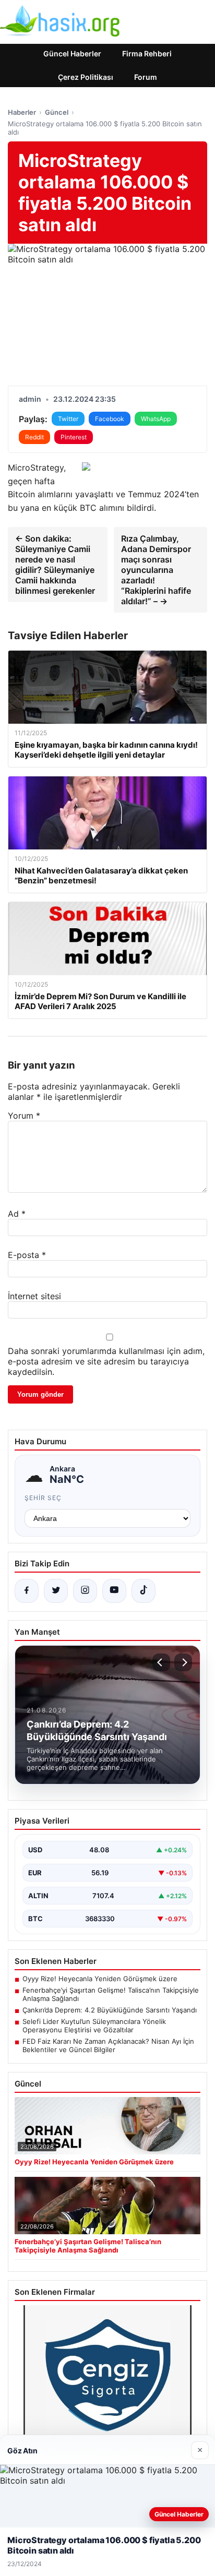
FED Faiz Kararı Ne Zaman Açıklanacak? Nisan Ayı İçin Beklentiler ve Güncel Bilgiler (108, 2045)
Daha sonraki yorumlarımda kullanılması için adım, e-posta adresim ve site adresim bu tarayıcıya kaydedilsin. (106, 1361)
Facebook (110, 419)
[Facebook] (27, 1591)
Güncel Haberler (72, 53)
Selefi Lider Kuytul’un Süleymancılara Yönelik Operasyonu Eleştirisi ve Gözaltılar (94, 2026)
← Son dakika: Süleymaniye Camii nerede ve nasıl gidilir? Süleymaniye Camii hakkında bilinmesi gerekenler (55, 565)
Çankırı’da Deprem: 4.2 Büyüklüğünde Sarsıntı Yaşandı (110, 2010)
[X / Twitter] (56, 1591)
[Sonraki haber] (183, 1662)
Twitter (68, 419)
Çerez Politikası (86, 77)
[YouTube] (114, 1591)
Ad (17, 1214)
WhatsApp (156, 419)
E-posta (27, 1255)
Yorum (24, 1116)
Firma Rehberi (147, 53)
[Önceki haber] (161, 1662)
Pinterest (74, 437)
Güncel (57, 112)
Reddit (34, 437)
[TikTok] (144, 1591)
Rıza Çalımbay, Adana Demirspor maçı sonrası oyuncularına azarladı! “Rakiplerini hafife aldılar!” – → (156, 570)
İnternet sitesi (34, 1296)
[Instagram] (85, 1591)
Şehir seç (43, 1498)
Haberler (22, 112)
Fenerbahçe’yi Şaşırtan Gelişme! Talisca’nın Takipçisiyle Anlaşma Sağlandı (111, 1994)
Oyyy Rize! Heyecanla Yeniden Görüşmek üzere (100, 1979)
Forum (146, 77)
